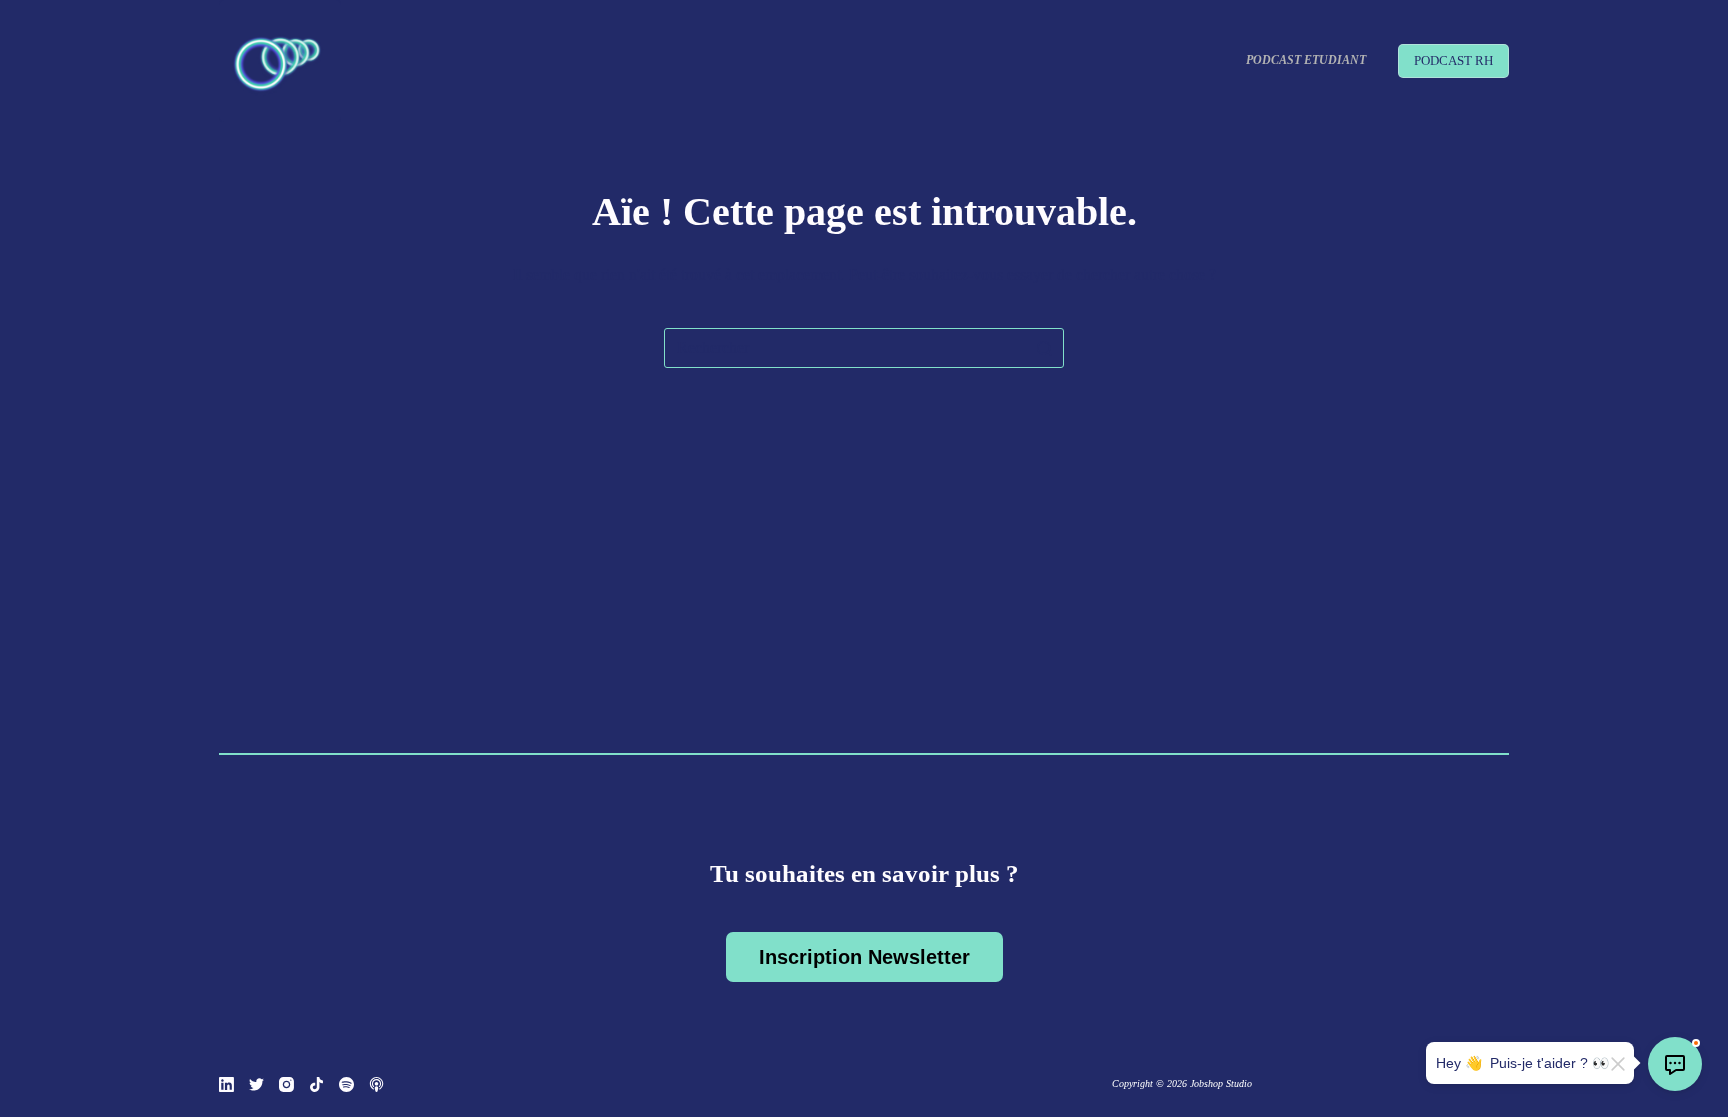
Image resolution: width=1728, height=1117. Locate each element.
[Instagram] (286, 1084)
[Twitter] (256, 1084)
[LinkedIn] (226, 1084)
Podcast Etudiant (1306, 60)
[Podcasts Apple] (376, 1084)
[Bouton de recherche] (1044, 348)
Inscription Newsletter (864, 957)
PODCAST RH (1453, 60)
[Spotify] (346, 1084)
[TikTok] (316, 1084)
